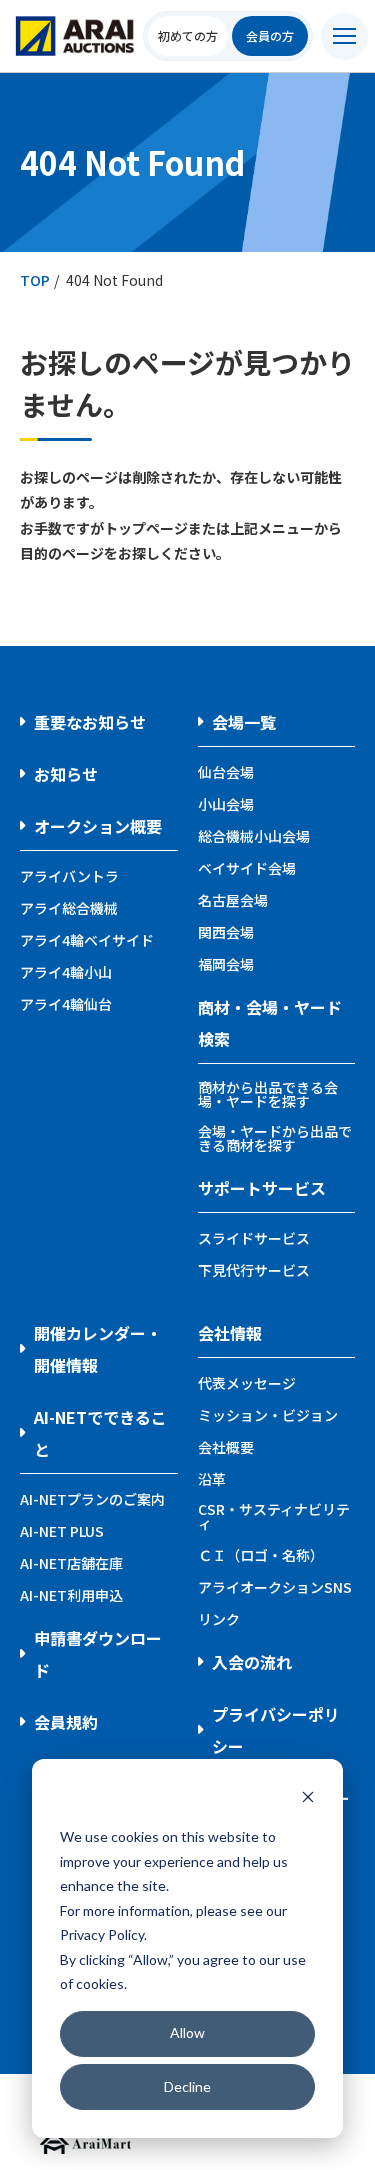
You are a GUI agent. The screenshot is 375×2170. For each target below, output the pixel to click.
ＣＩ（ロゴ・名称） (261, 1555)
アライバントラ (69, 876)
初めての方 (188, 35)
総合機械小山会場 (254, 836)
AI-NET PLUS (62, 1531)
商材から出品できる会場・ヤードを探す (268, 1094)
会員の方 (270, 35)
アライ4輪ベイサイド (87, 940)
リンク (219, 1619)
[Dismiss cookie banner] (308, 1799)
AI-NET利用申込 (71, 1595)
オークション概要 (98, 826)
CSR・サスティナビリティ (274, 1516)
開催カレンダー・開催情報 (98, 1349)
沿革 (212, 1479)
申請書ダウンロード (98, 1654)
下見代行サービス (254, 1270)
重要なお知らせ (90, 722)
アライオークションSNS (275, 1587)
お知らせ (66, 774)
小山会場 (226, 804)
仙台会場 (226, 772)
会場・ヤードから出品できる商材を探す (275, 1138)
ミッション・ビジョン (268, 1415)
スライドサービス (254, 1238)
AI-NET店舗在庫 (71, 1563)
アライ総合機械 (69, 908)
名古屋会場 (233, 900)
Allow (187, 2032)
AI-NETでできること (100, 1433)
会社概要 (226, 1447)
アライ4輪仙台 (66, 1004)
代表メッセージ (247, 1383)
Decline (187, 2086)
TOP (35, 280)
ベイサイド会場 (247, 868)
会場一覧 (244, 722)
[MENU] (344, 36)
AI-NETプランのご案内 (92, 1499)
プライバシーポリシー (276, 1730)
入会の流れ (252, 1662)
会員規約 (66, 1722)
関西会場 (226, 932)
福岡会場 (226, 964)
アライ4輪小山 (66, 972)
